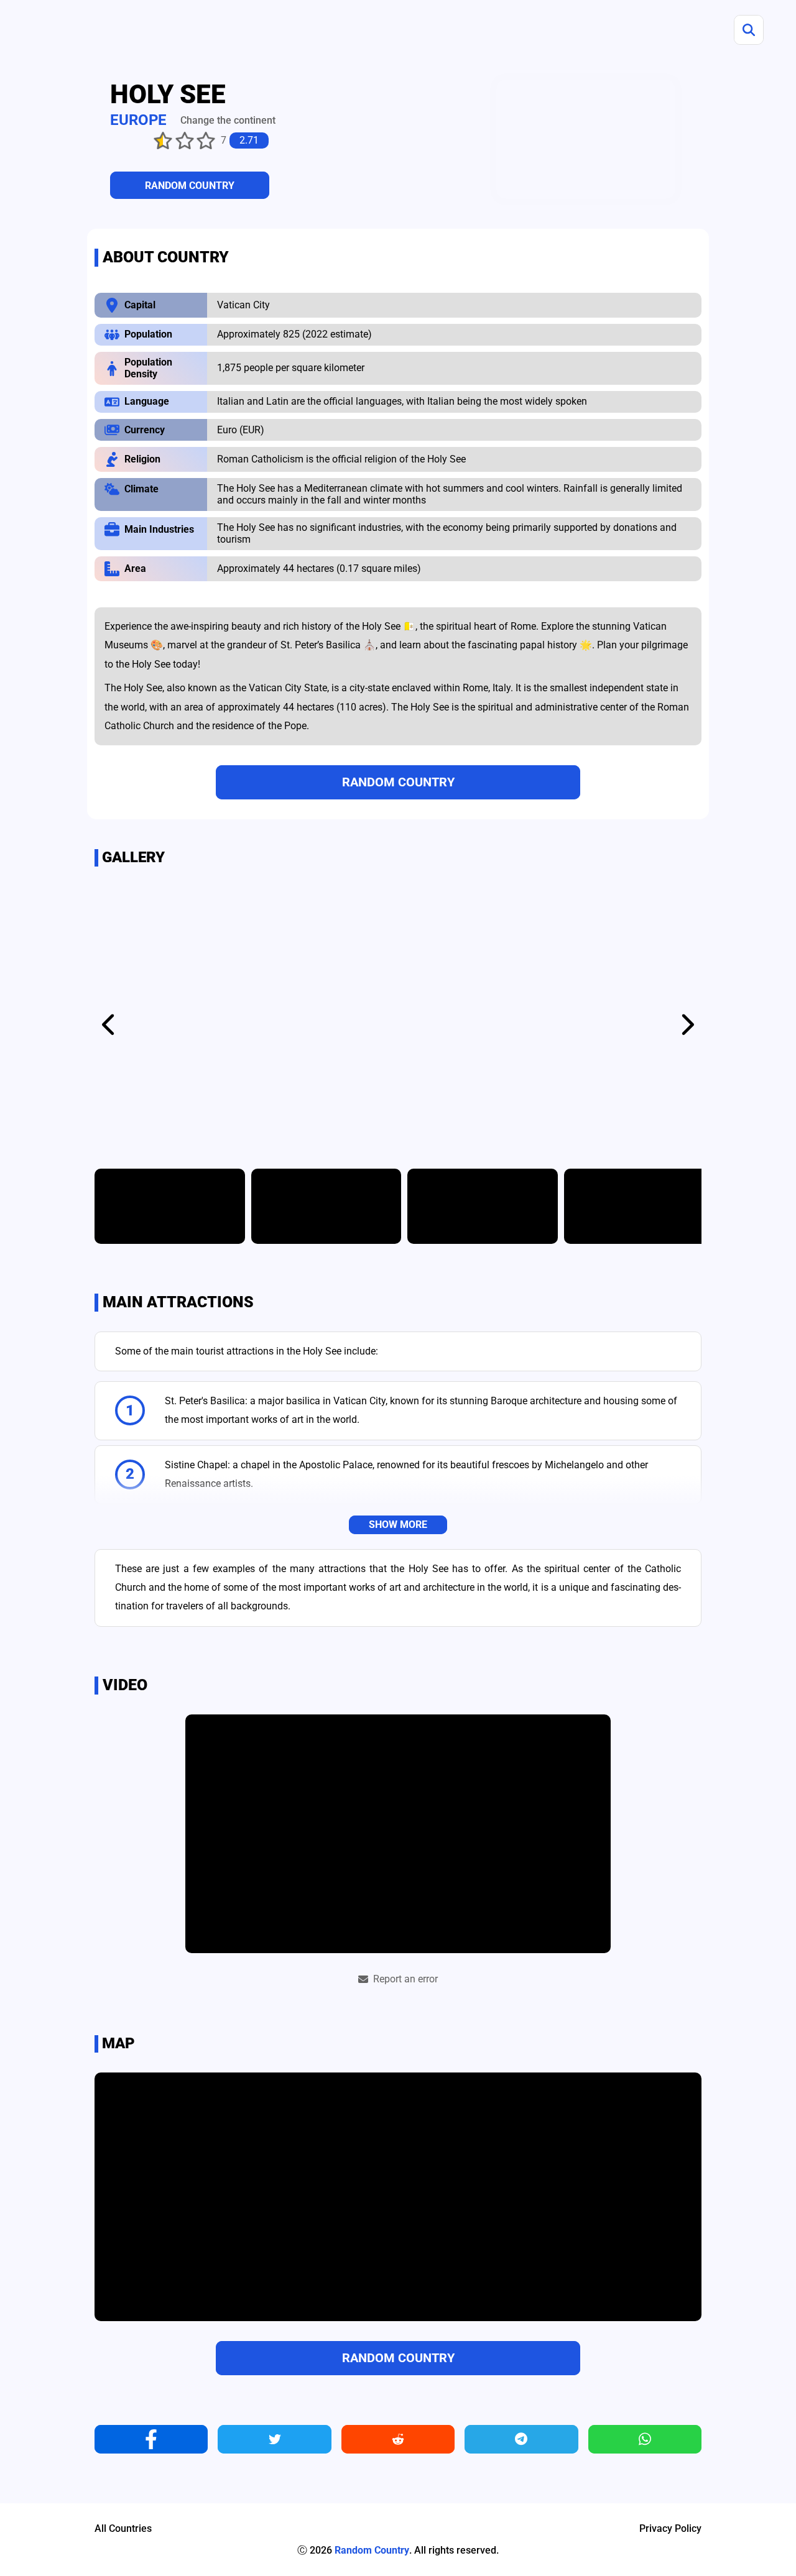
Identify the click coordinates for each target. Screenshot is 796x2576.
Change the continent (228, 120)
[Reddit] (398, 2439)
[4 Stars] (185, 140)
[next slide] (686, 1024)
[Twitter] (274, 2439)
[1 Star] (120, 140)
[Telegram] (521, 2439)
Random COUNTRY (190, 186)
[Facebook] (151, 2439)
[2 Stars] (142, 140)
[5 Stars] (206, 140)
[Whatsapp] (645, 2439)
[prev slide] (110, 1024)
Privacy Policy (670, 2529)
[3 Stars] (163, 140)
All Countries (123, 2529)
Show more (398, 1525)
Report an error (405, 1979)
